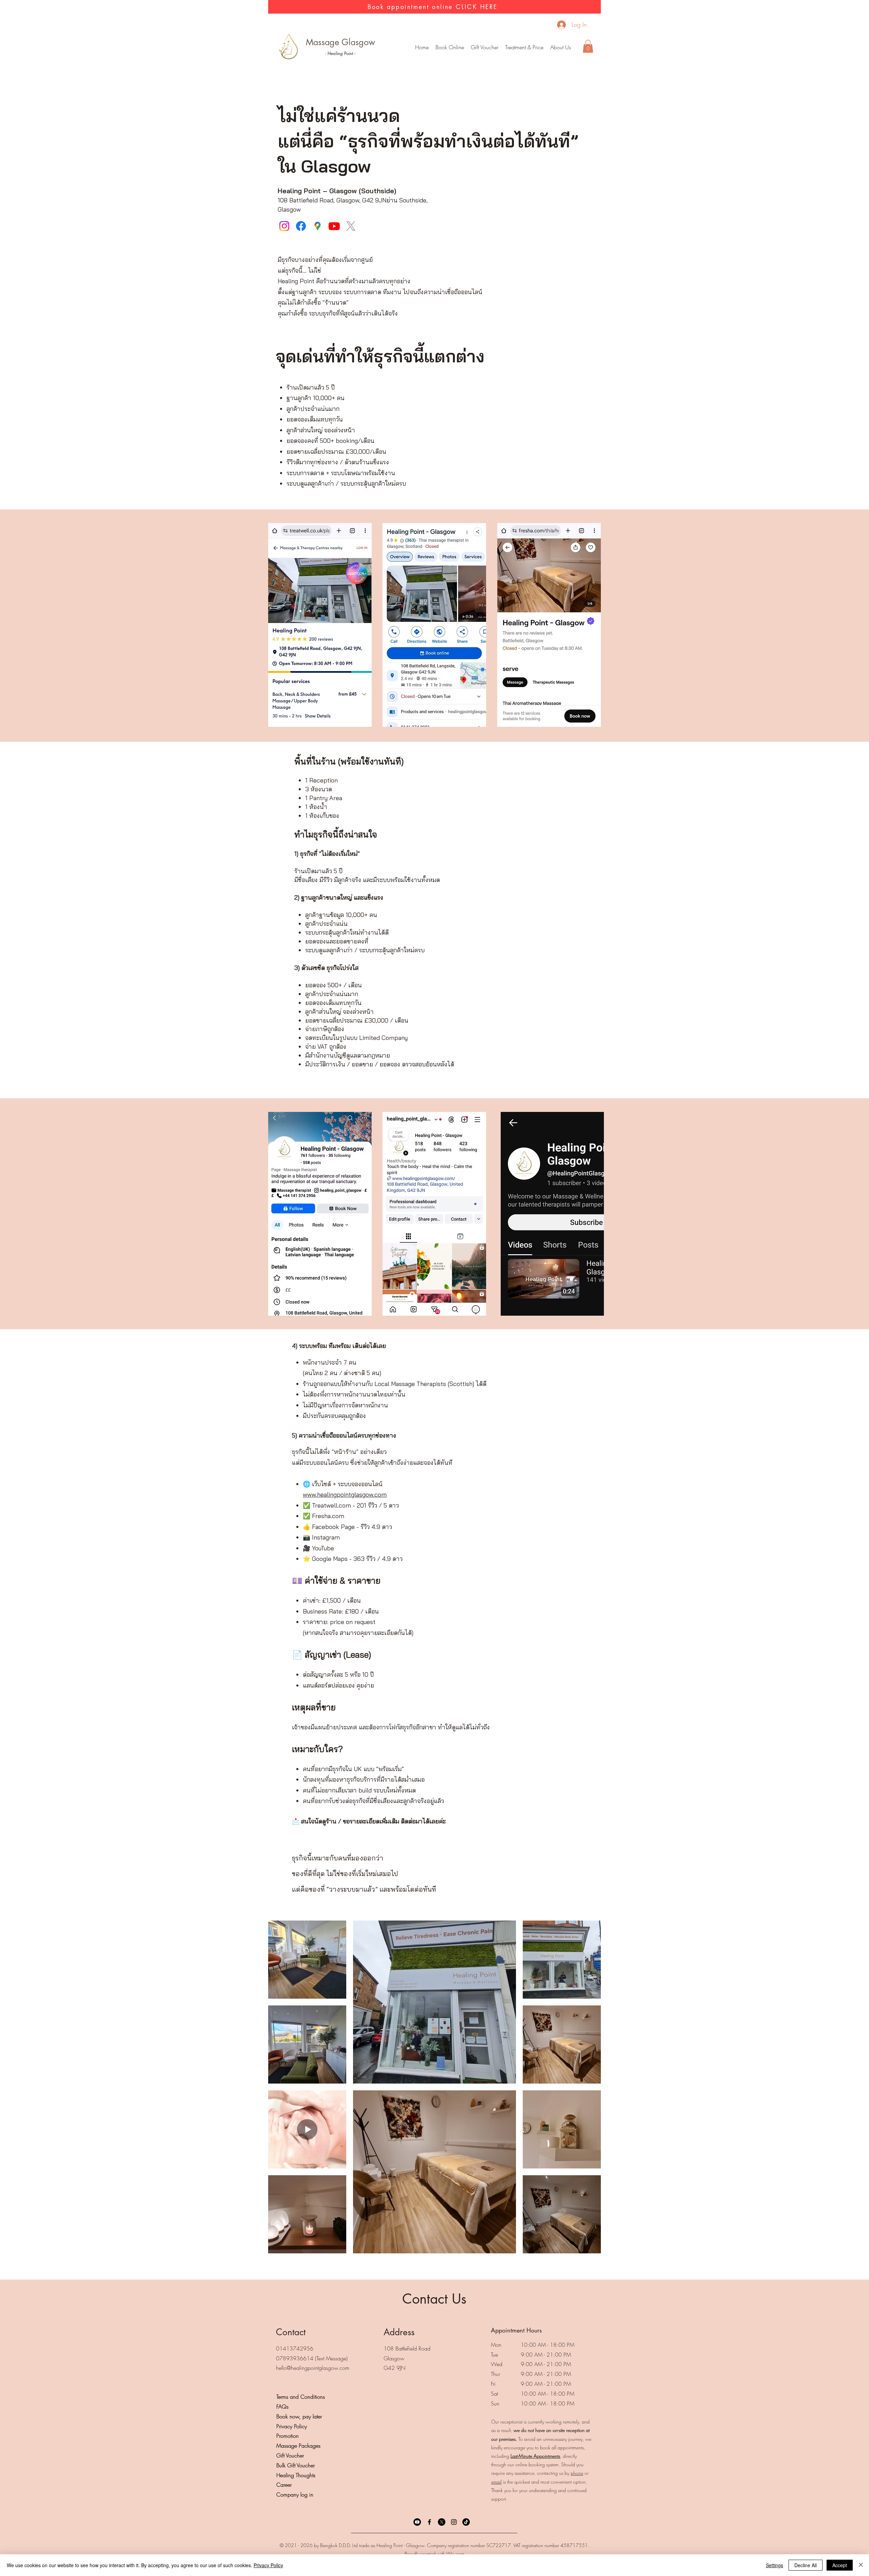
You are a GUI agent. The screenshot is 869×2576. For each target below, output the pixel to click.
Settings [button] (774, 2565)
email (496, 2482)
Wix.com (455, 2554)
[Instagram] (284, 226)
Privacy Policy (268, 2565)
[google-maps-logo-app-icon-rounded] (318, 226)
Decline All (806, 2565)
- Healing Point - (340, 53)
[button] (524, 47)
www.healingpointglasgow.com (345, 1494)
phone (577, 2473)
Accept (840, 2565)
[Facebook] (301, 226)
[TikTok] (466, 2522)
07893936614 (295, 2358)
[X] (351, 226)
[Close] (861, 2565)
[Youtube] (334, 226)
